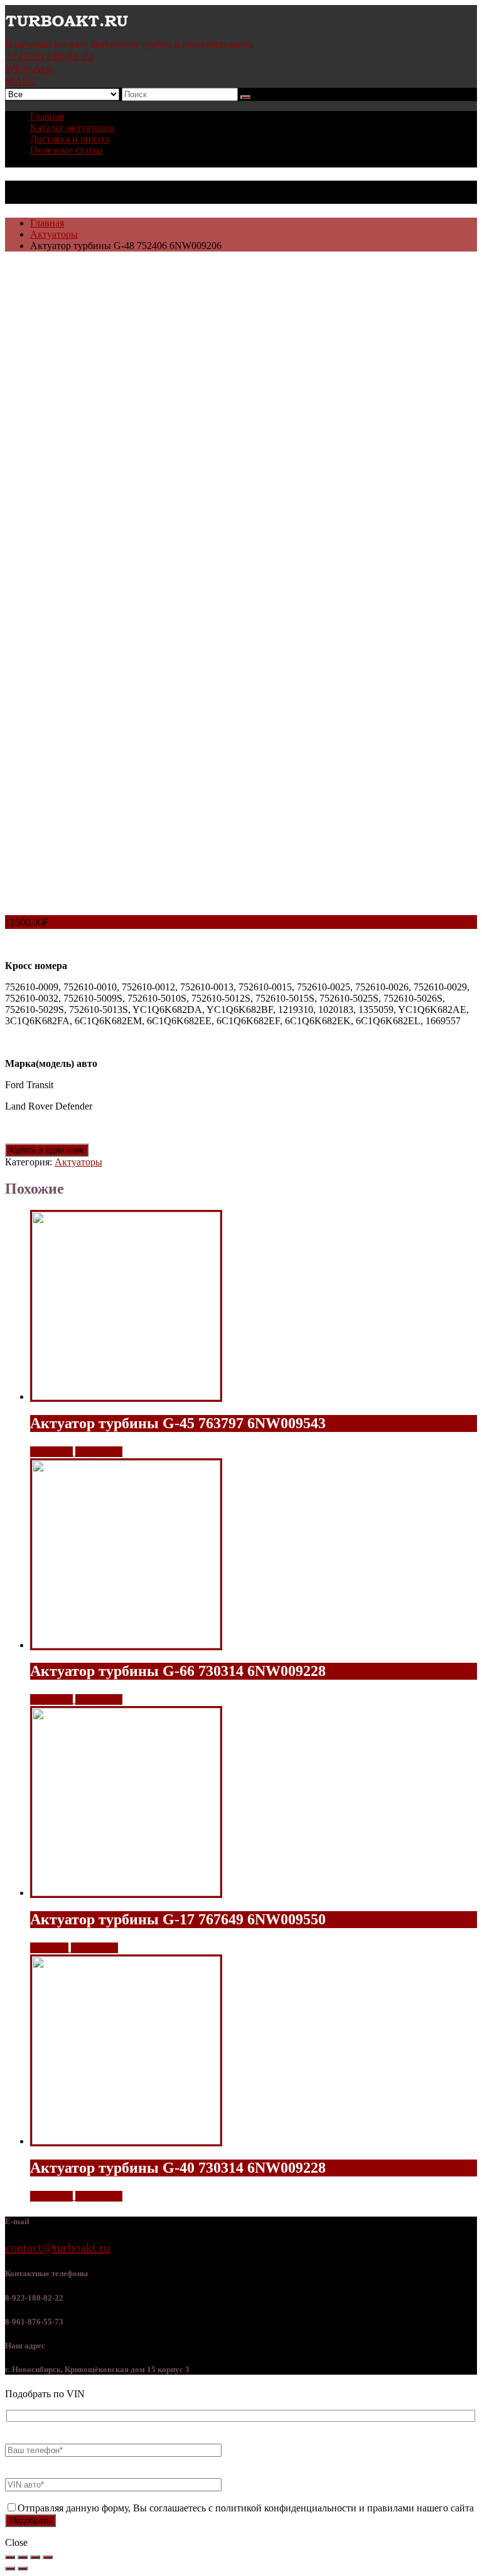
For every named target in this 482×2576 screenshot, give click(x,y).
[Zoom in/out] (48, 2557)
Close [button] (16, 2542)
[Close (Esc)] (10, 2557)
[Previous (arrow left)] (10, 2568)
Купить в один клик (47, 1150)
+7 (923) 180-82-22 (49, 56)
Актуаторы (54, 234)
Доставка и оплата (70, 139)
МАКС (20, 81)
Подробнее (99, 1452)
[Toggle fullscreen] (35, 2557)
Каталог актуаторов (72, 128)
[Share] (23, 2557)
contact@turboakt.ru (57, 2247)
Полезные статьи (67, 150)
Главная (47, 116)
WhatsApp (29, 69)
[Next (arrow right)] (23, 2568)
